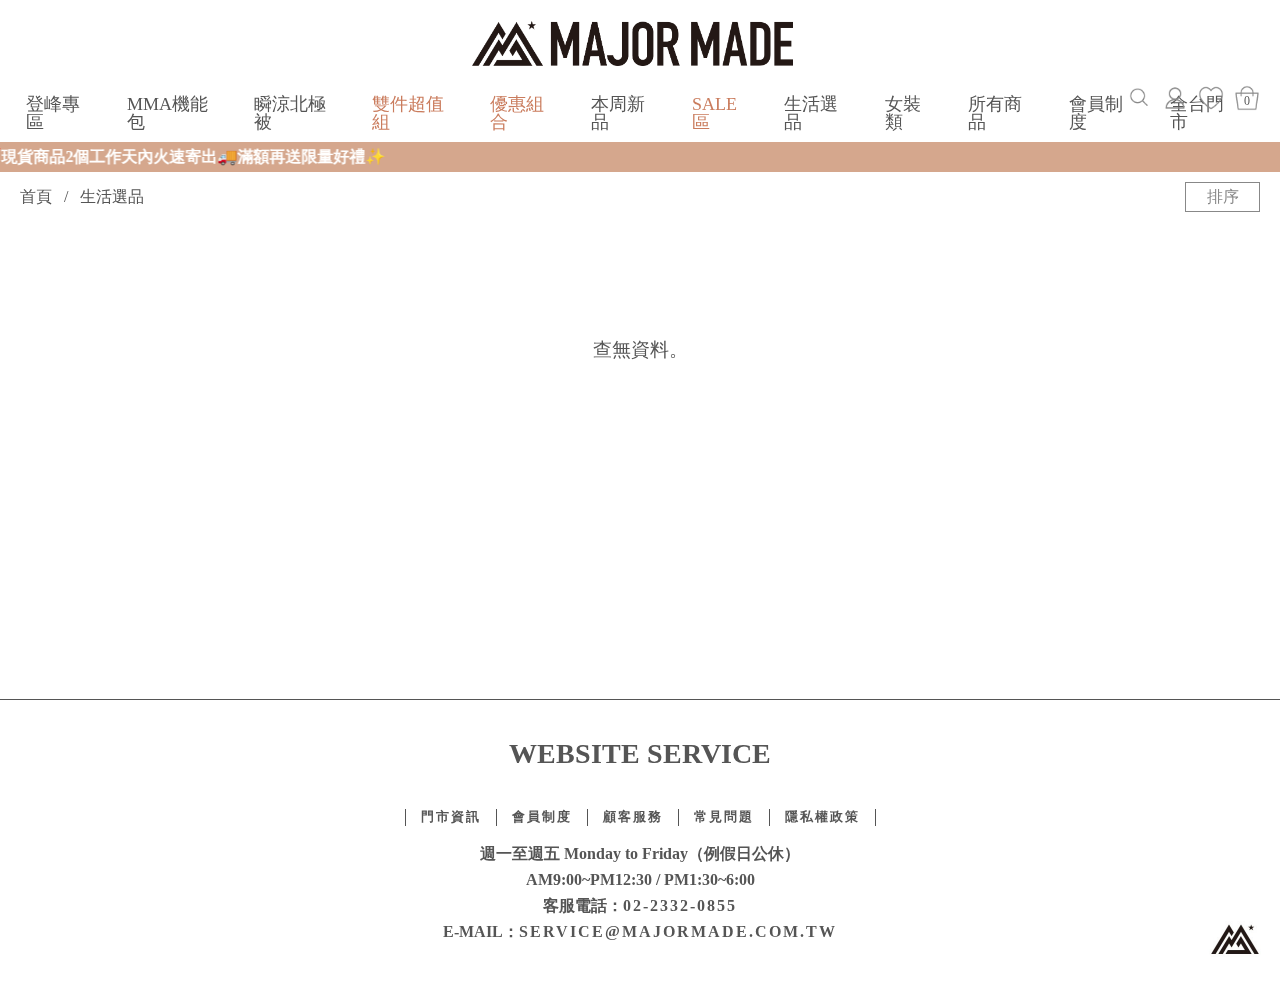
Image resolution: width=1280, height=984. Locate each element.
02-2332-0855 (680, 905)
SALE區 (714, 113)
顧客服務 (633, 817)
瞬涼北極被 (290, 113)
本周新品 (618, 113)
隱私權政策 (822, 817)
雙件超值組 (408, 113)
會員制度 (1096, 113)
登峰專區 (53, 113)
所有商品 (995, 113)
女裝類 (903, 113)
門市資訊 (451, 817)
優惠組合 (517, 113)
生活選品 (811, 113)
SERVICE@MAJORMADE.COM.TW (678, 931)
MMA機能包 (167, 113)
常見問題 (724, 817)
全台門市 (1197, 113)
